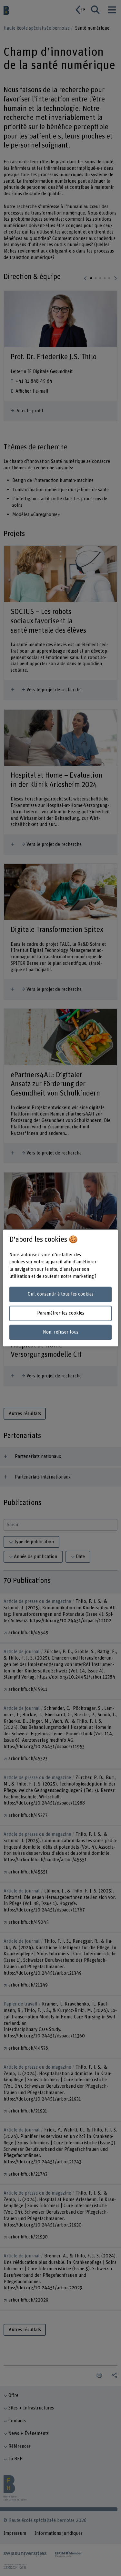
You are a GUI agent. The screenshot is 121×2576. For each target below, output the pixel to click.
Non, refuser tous (61, 1332)
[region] (60, 1288)
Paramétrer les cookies (61, 1313)
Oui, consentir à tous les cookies (61, 1294)
